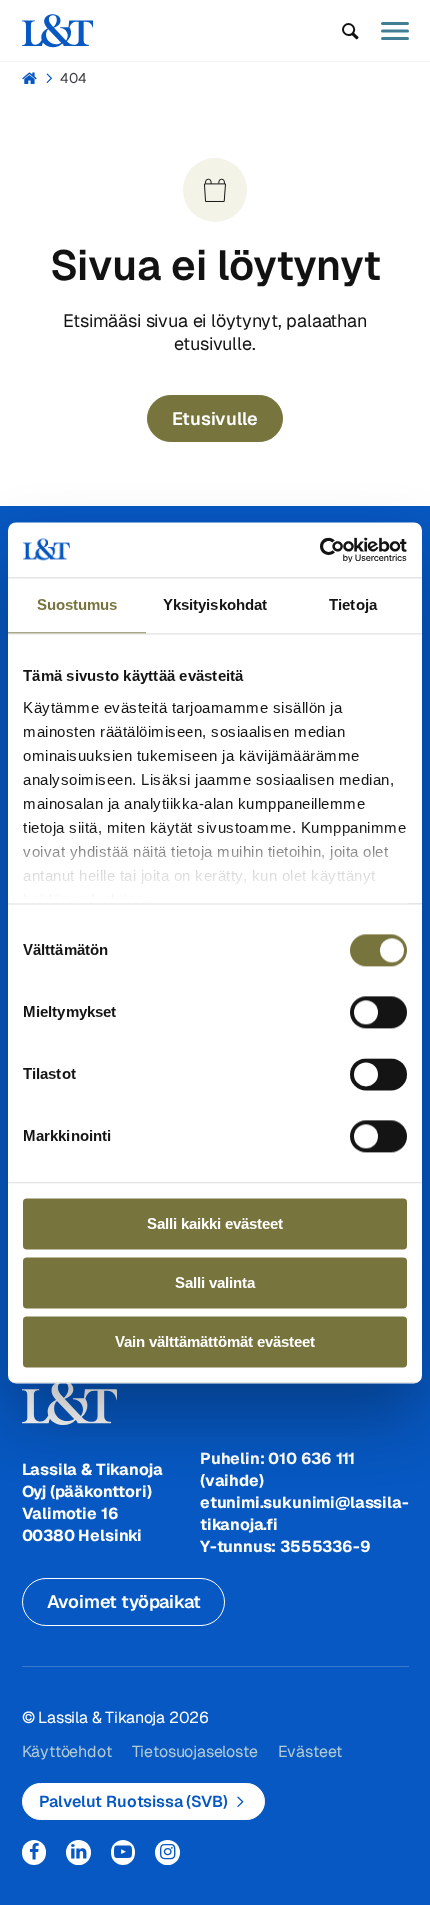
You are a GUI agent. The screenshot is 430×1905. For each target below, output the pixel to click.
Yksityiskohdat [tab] (215, 604)
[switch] (378, 1012)
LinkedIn (78, 1852)
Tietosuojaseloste (195, 1751)
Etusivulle (214, 418)
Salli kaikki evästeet (215, 1223)
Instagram (167, 1852)
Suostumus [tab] (77, 604)
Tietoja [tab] (353, 604)
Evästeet (310, 1751)
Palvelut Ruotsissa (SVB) (133, 1801)
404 (73, 78)
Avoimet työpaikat (124, 1601)
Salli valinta (215, 1282)
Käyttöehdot (67, 1751)
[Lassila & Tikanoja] (58, 30)
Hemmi (30, 78)
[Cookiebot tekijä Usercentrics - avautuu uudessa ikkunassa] (319, 550)
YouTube (123, 1852)
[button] (350, 31)
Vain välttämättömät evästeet (215, 1341)
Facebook (34, 1852)
